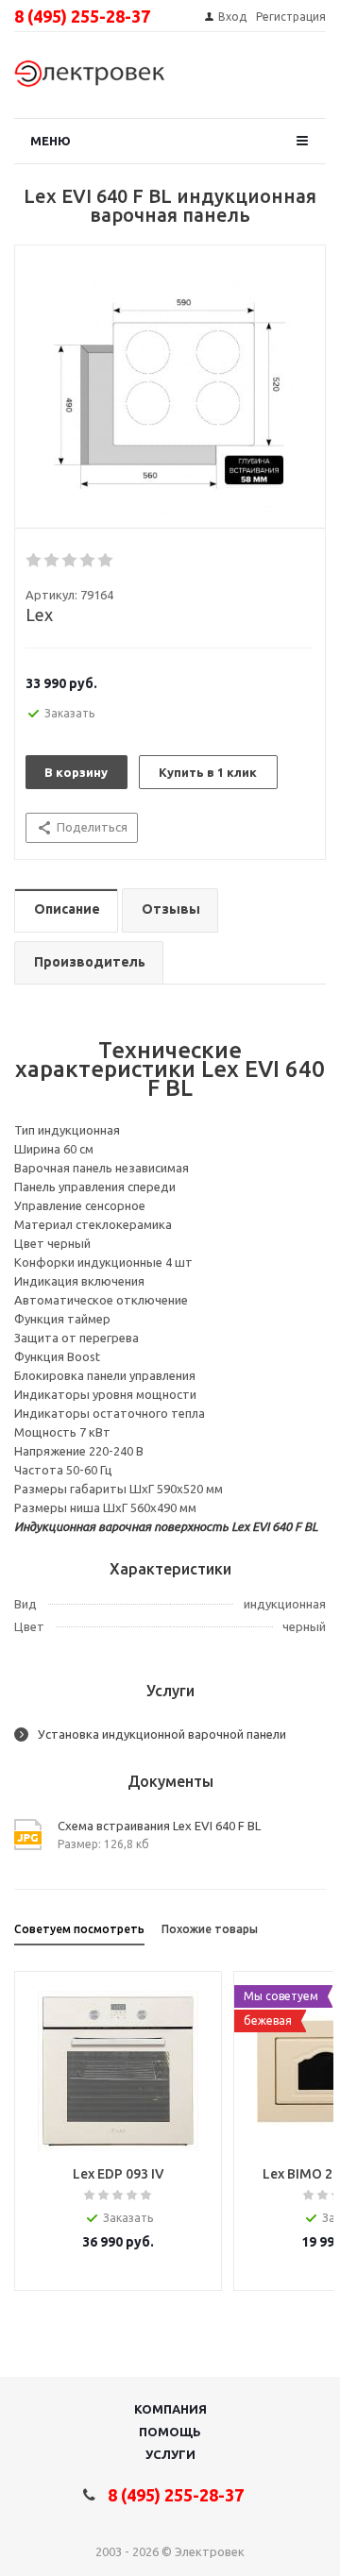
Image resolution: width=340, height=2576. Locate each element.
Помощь (170, 2432)
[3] (70, 561)
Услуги (170, 2454)
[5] (106, 561)
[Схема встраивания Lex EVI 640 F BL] (170, 392)
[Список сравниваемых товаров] (298, 80)
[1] (34, 561)
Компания (170, 2409)
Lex (39, 615)
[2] (52, 561)
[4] (88, 561)
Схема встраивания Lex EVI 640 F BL (159, 1826)
